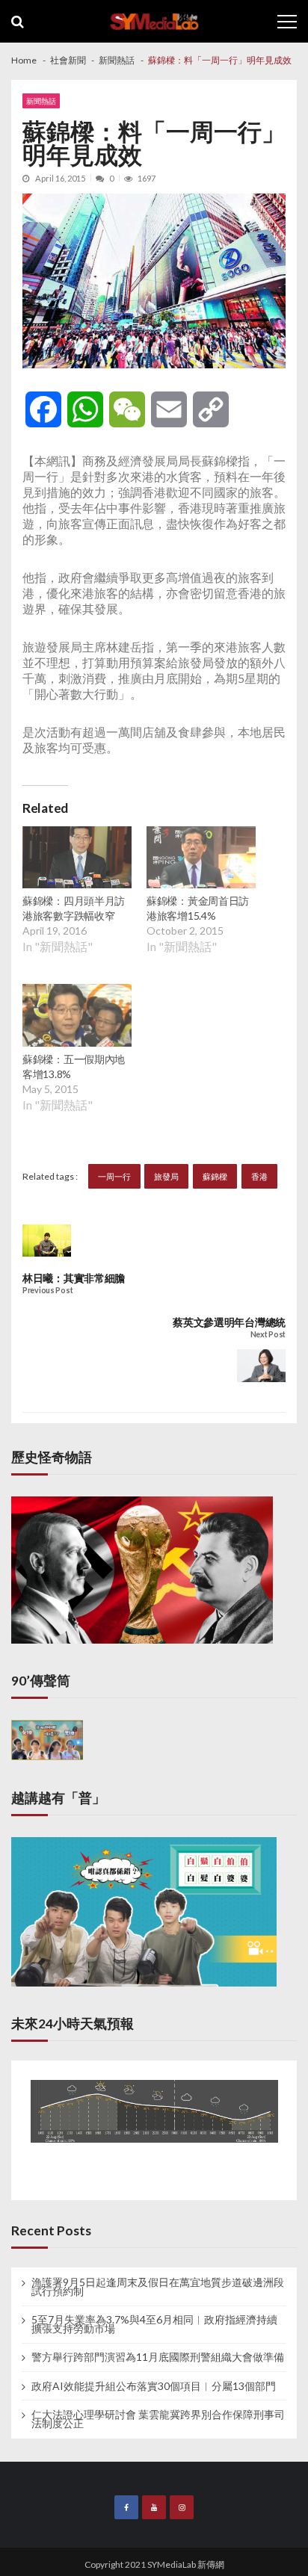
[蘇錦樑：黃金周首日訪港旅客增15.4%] (201, 859)
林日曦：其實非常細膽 (74, 1278)
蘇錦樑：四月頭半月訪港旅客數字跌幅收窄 (74, 908)
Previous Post (47, 1291)
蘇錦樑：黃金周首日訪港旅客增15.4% (198, 908)
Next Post (268, 1335)
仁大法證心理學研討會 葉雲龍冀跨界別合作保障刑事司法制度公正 (158, 2419)
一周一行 (114, 1176)
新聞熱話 (41, 101)
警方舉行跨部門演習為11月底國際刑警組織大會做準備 (158, 2357)
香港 (259, 1176)
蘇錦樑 (215, 1176)
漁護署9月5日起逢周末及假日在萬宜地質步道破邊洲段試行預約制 (158, 2287)
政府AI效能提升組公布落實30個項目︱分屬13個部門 (154, 2386)
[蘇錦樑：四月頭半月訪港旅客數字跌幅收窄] (77, 859)
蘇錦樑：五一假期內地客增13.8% (74, 1066)
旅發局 (166, 1176)
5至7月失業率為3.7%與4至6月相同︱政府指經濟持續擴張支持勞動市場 (154, 2324)
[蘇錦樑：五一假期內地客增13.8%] (77, 1017)
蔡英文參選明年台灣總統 (229, 1322)
